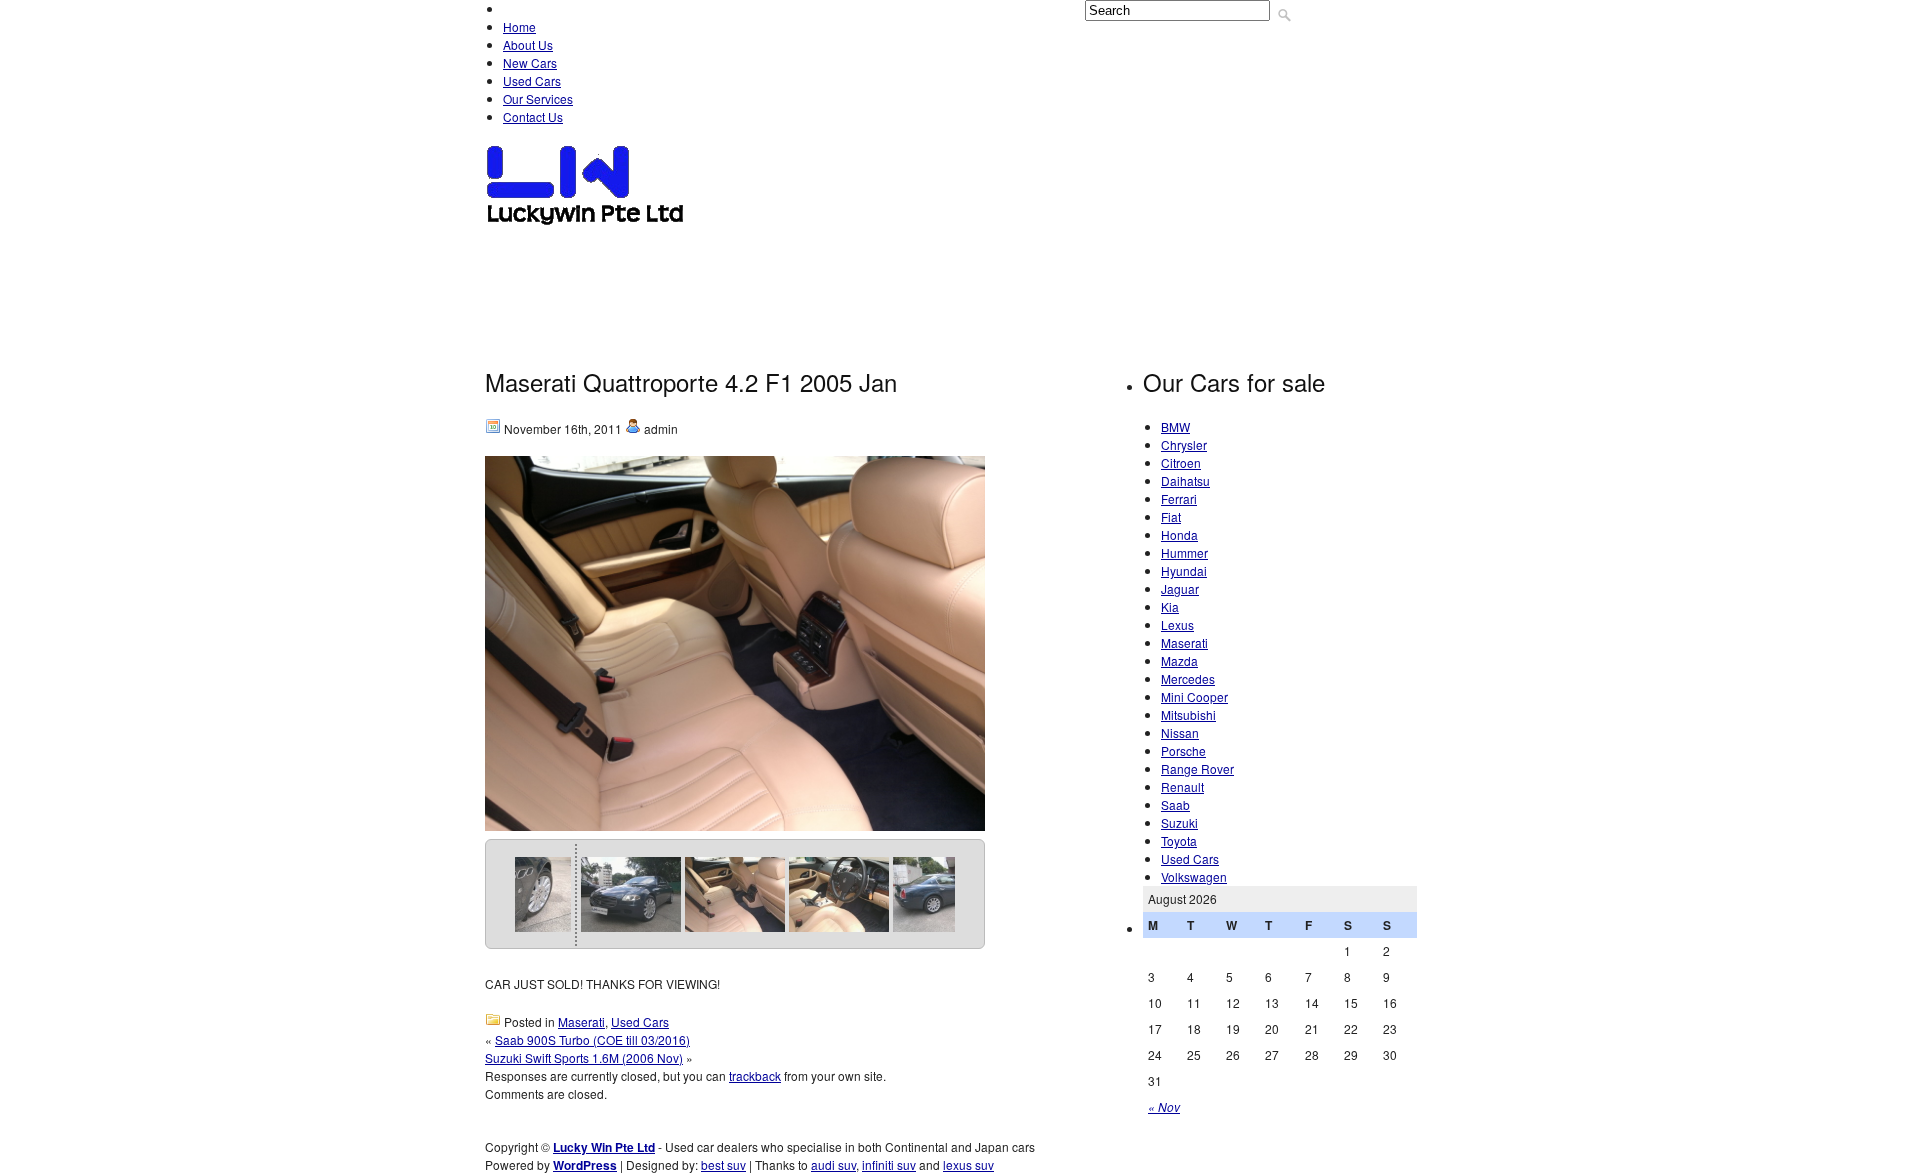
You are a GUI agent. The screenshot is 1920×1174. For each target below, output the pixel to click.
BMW (587, 250)
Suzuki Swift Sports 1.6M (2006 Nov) (584, 1057)
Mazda (745, 296)
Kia (514, 296)
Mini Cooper (940, 296)
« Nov (1164, 1106)
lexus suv (968, 1164)
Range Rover (1328, 296)
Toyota (760, 342)
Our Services (538, 98)
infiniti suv (889, 1164)
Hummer (1160, 250)
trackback (755, 1075)
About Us (528, 44)
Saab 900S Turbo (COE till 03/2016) (592, 1039)
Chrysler (667, 250)
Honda (1078, 250)
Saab (610, 342)
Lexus (577, 296)
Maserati (660, 296)
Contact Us (533, 116)
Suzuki (682, 342)
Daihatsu (850, 250)
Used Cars (532, 80)
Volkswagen (858, 342)
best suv (723, 1164)
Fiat (1011, 250)
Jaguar (1334, 250)
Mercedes (833, 296)
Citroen (760, 250)
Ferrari (940, 250)
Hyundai (1248, 250)
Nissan (1136, 296)
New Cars (530, 62)
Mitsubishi (1046, 296)
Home (519, 26)
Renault (532, 342)
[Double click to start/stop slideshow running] (521, 894)
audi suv (833, 1164)
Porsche (1221, 296)
